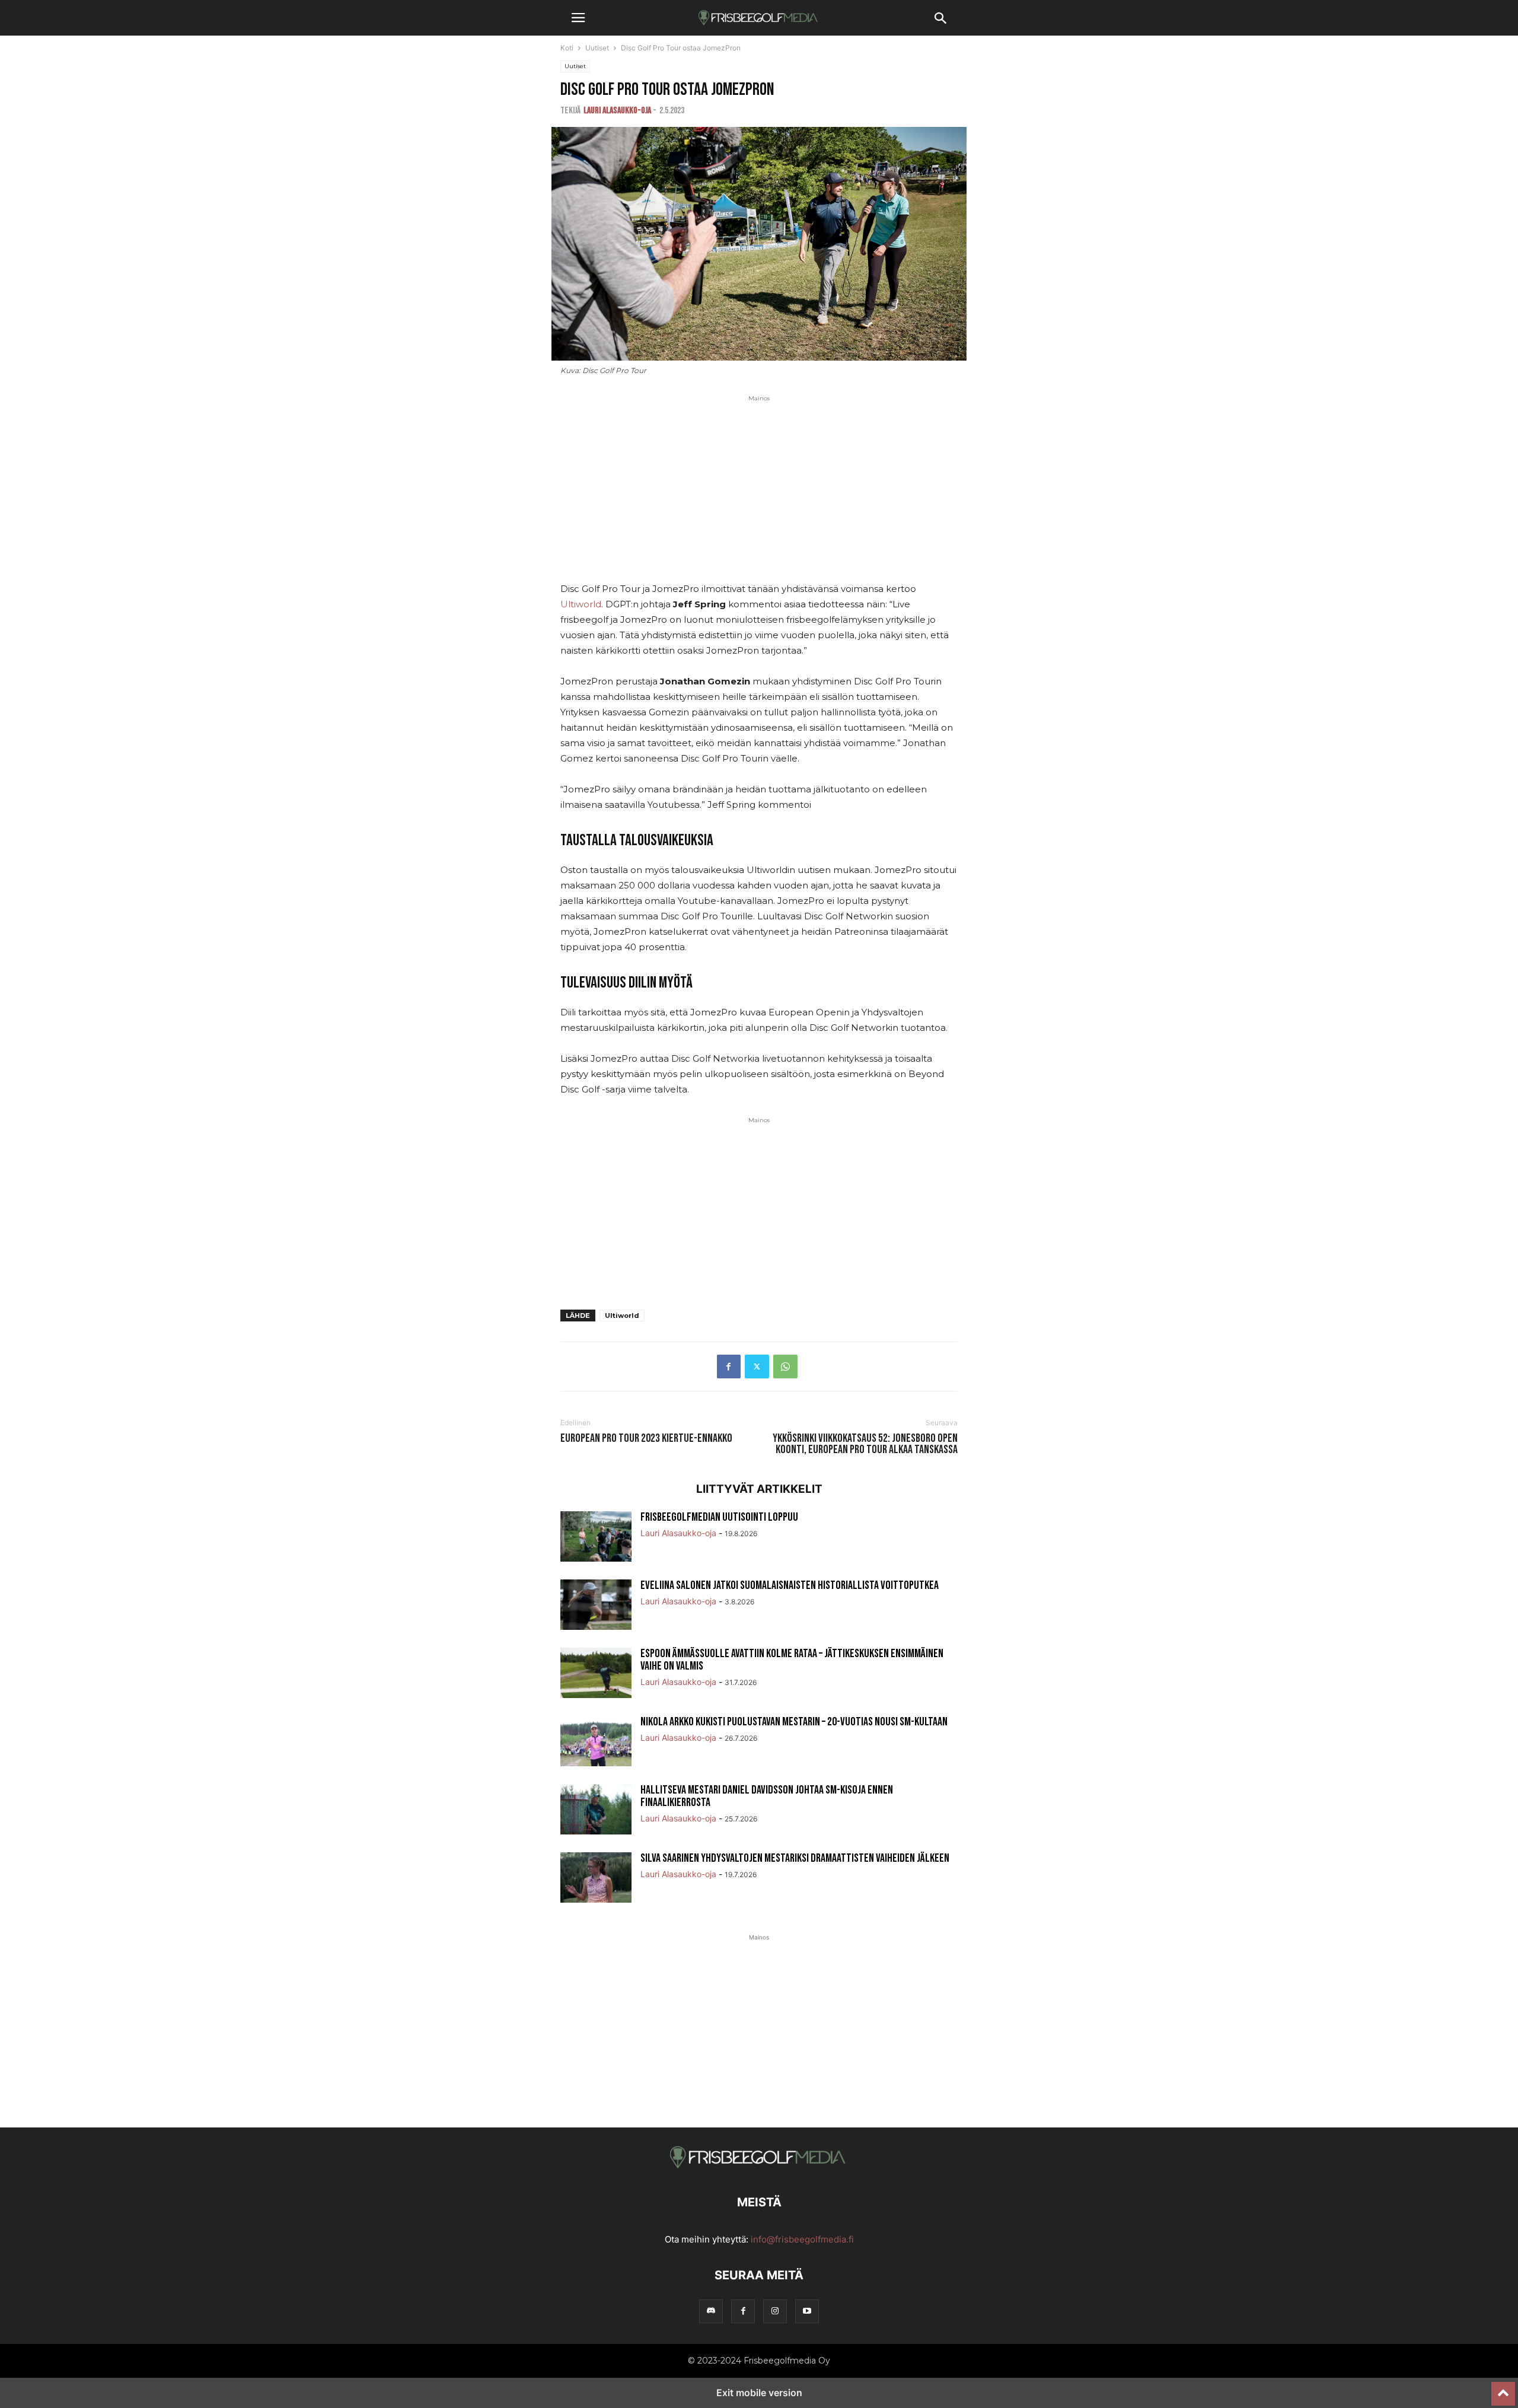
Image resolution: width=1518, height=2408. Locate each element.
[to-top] (1503, 2388)
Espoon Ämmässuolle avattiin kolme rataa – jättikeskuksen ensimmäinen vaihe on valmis (792, 1660)
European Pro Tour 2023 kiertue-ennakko (646, 1439)
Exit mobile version (759, 2393)
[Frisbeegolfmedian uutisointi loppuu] (596, 1538)
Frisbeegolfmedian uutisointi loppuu (719, 1517)
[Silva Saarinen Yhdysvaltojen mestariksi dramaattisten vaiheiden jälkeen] (596, 1879)
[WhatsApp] (785, 1367)
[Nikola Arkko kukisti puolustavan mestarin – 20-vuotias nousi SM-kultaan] (596, 1743)
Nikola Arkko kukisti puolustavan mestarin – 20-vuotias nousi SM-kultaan (794, 1722)
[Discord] (711, 2311)
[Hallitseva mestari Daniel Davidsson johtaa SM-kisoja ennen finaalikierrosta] (596, 1811)
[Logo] (759, 2166)
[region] (759, 498)
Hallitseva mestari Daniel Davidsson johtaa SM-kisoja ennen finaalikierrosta (767, 1796)
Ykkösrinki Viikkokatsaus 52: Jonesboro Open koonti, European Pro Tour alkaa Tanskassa (865, 1444)
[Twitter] (757, 1367)
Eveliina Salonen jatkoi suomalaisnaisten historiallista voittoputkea (790, 1585)
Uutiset (597, 48)
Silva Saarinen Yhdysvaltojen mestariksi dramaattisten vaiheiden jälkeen (795, 1858)
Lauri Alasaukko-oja (617, 111)
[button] (578, 18)
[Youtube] (807, 2311)
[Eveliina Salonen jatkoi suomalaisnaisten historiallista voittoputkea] (596, 1606)
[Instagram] (775, 2311)
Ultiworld (581, 604)
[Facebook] (729, 1367)
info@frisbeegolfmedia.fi (802, 2239)
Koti (567, 48)
